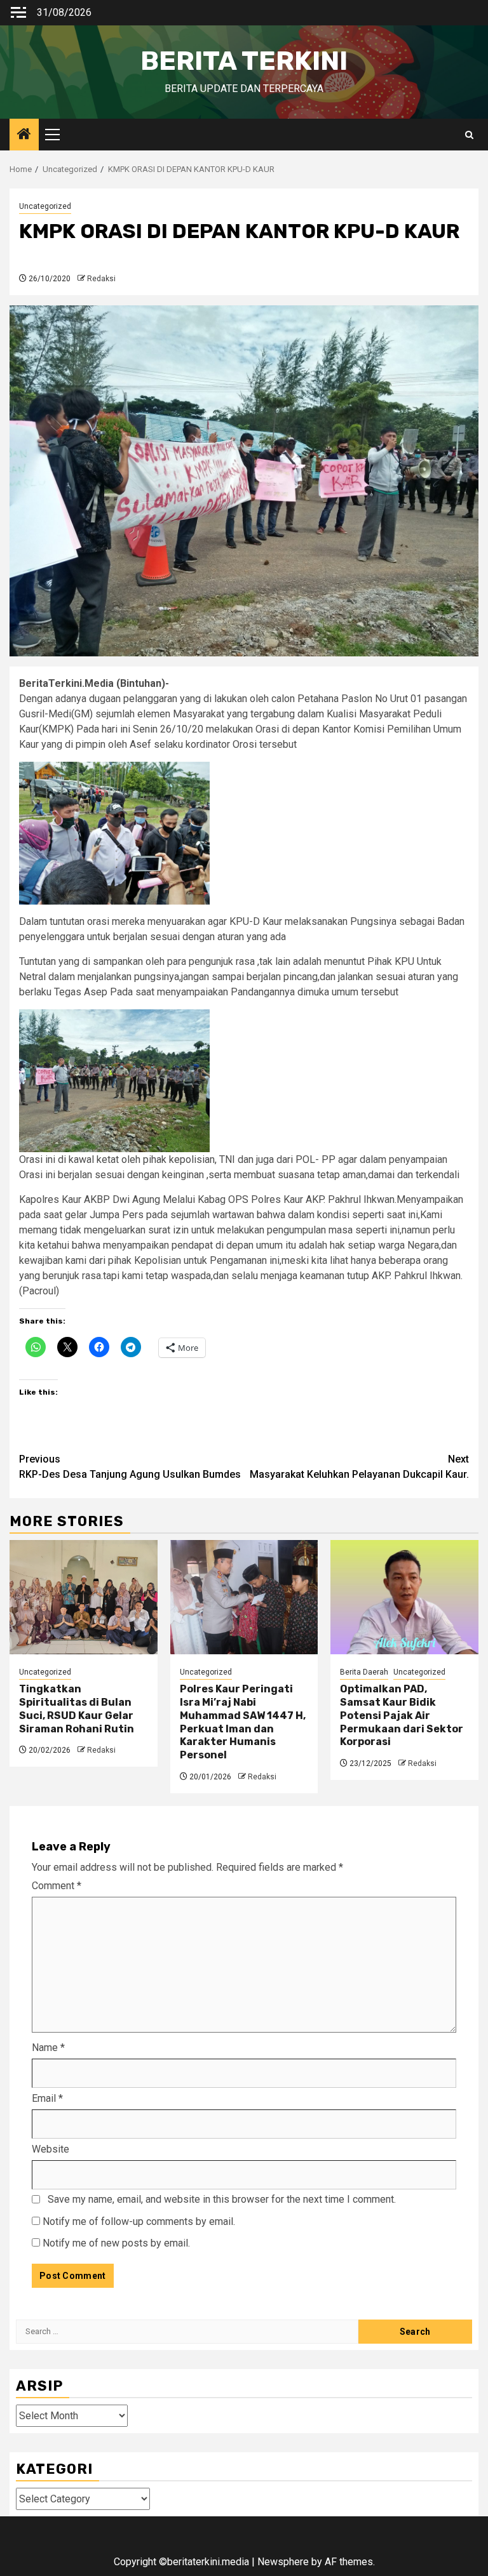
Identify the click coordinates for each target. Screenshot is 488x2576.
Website (51, 2149)
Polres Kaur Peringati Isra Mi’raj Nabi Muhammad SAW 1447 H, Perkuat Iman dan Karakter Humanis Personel (243, 1722)
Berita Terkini (244, 61)
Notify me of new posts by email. (116, 2243)
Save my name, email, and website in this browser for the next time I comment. (222, 2199)
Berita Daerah (364, 1672)
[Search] (469, 135)
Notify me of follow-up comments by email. (139, 2221)
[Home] (24, 135)
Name (48, 2048)
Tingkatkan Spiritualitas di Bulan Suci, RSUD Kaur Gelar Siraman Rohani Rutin (77, 1709)
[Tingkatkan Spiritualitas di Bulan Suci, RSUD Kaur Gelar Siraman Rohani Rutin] (84, 1597)
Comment (57, 1886)
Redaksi (101, 279)
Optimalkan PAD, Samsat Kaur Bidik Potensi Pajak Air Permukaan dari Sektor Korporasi (402, 1715)
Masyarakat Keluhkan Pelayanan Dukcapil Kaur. (359, 1467)
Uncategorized (45, 206)
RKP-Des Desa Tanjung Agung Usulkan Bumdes (130, 1467)
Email (47, 2098)
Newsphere (283, 2562)
